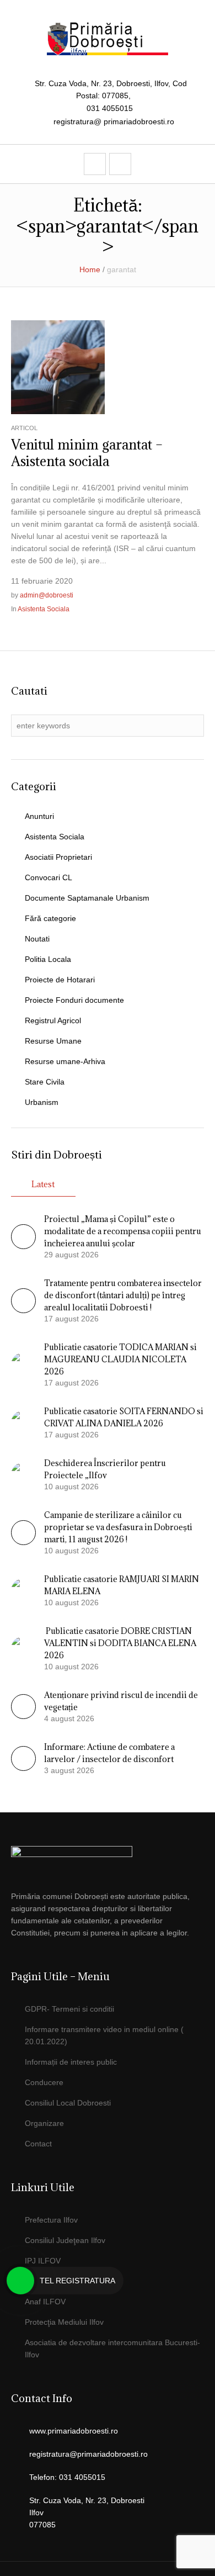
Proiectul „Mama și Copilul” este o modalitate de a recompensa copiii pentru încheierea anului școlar (123, 1231)
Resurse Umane (53, 1041)
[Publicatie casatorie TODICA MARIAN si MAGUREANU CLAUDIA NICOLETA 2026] (23, 1364)
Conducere (44, 2082)
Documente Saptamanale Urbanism (87, 898)
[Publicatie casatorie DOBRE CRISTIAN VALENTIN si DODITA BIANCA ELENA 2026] (23, 1648)
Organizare (44, 2123)
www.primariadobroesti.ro (74, 2431)
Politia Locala (48, 959)
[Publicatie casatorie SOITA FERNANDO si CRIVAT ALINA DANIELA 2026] (23, 1422)
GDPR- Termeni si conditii (69, 2009)
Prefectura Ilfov (51, 2220)
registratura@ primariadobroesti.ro (114, 121)
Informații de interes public (71, 2062)
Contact (38, 2144)
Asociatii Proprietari (58, 857)
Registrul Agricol (53, 1020)
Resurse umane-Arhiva (65, 1061)
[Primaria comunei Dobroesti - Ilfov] (108, 39)
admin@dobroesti (47, 595)
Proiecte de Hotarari (60, 980)
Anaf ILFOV (45, 2302)
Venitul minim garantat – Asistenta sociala (87, 453)
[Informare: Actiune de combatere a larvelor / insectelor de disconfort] (23, 1768)
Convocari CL (49, 877)
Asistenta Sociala (44, 609)
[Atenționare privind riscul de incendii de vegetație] (23, 1716)
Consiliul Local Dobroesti (68, 2103)
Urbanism (42, 1102)
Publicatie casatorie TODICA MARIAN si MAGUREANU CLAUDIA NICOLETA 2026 (120, 1359)
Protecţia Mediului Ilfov (64, 2322)
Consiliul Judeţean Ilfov (65, 2240)
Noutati (37, 939)
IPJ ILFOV (43, 2261)
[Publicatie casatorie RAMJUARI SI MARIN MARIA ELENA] (23, 1590)
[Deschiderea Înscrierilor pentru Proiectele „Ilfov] (23, 1474)
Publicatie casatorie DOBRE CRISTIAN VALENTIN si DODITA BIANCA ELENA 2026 (120, 1643)
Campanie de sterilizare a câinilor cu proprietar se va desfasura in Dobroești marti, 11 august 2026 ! (118, 1527)
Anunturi (39, 816)
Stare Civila (45, 1082)
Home (90, 269)
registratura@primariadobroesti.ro (88, 2454)
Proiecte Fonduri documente (74, 1000)
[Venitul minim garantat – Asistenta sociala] (58, 366)
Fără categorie (50, 918)
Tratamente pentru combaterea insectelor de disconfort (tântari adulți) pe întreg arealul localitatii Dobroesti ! (123, 1295)
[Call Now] (20, 2281)
